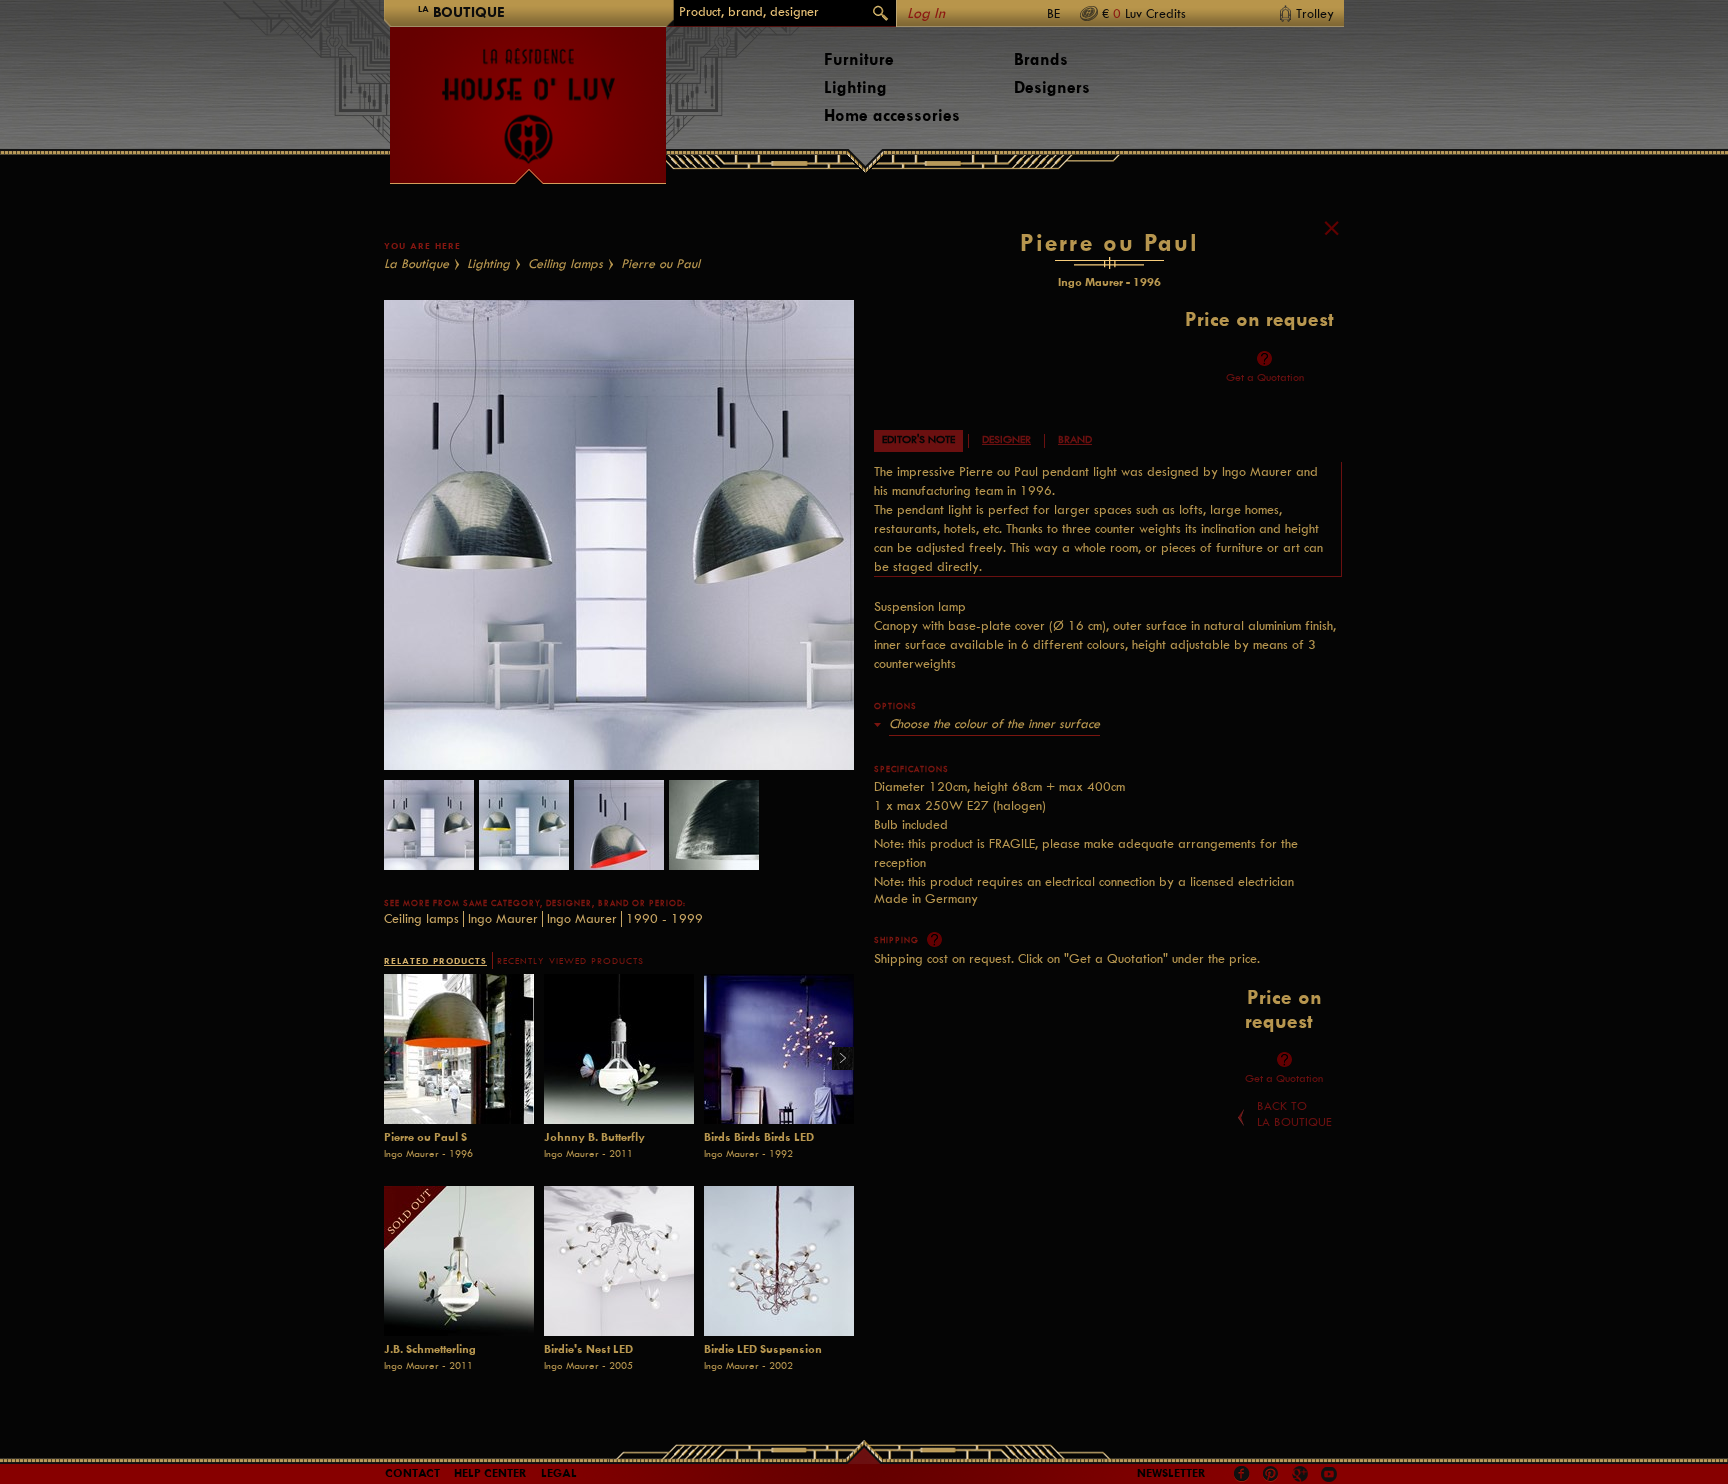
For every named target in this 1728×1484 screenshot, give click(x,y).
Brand (1075, 439)
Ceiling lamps (565, 263)
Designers (1052, 87)
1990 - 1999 (664, 918)
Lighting (855, 87)
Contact (412, 1473)
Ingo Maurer (503, 918)
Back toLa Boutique (1294, 1114)
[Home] (528, 96)
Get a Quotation (1265, 377)
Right (835, 1059)
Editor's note (918, 439)
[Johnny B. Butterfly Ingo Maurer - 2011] (619, 1049)
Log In (926, 13)
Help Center (490, 1473)
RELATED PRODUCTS (435, 960)
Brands (1041, 59)
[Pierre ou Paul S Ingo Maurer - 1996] (459, 1049)
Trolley (1315, 13)
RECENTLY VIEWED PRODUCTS (570, 961)
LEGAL (559, 1473)
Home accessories (892, 115)
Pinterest (1271, 1474)
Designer (1006, 439)
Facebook (1242, 1474)
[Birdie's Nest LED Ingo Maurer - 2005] (619, 1261)
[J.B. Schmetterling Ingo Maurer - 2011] (459, 1261)
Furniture (859, 59)
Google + (1302, 1475)
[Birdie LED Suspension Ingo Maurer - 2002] (779, 1261)
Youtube (1329, 1474)
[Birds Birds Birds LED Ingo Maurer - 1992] (779, 1049)
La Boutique (416, 263)
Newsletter (1171, 1473)
